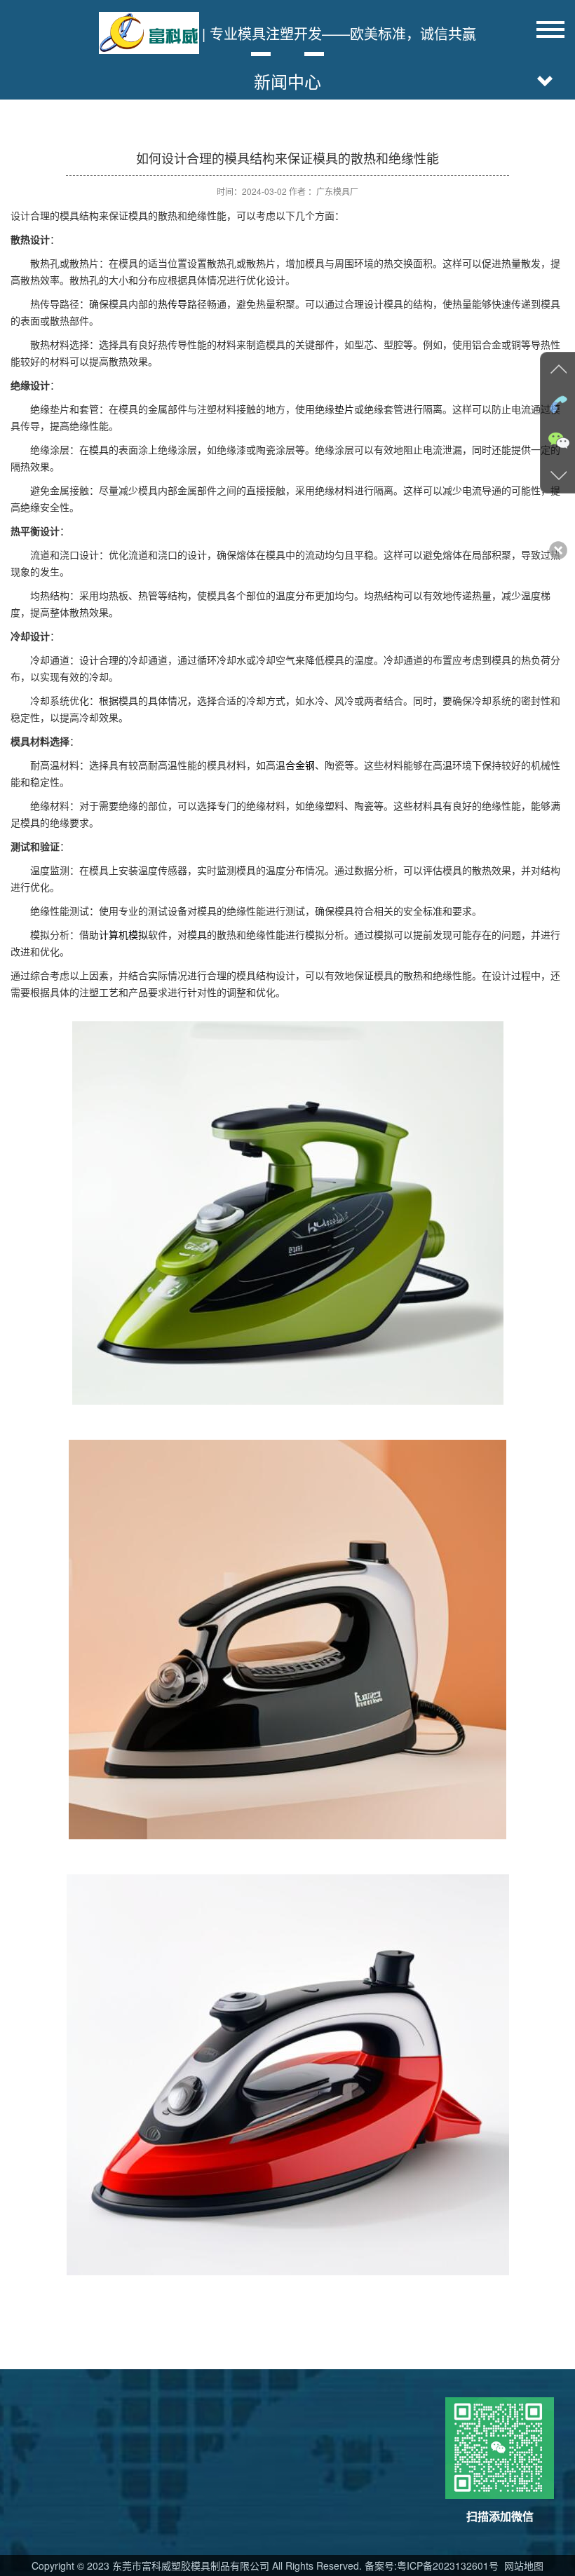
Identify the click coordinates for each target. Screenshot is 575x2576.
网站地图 (522, 2565)
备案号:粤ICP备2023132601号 (432, 2565)
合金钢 (300, 765)
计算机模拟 (123, 934)
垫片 (344, 409)
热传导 (172, 304)
